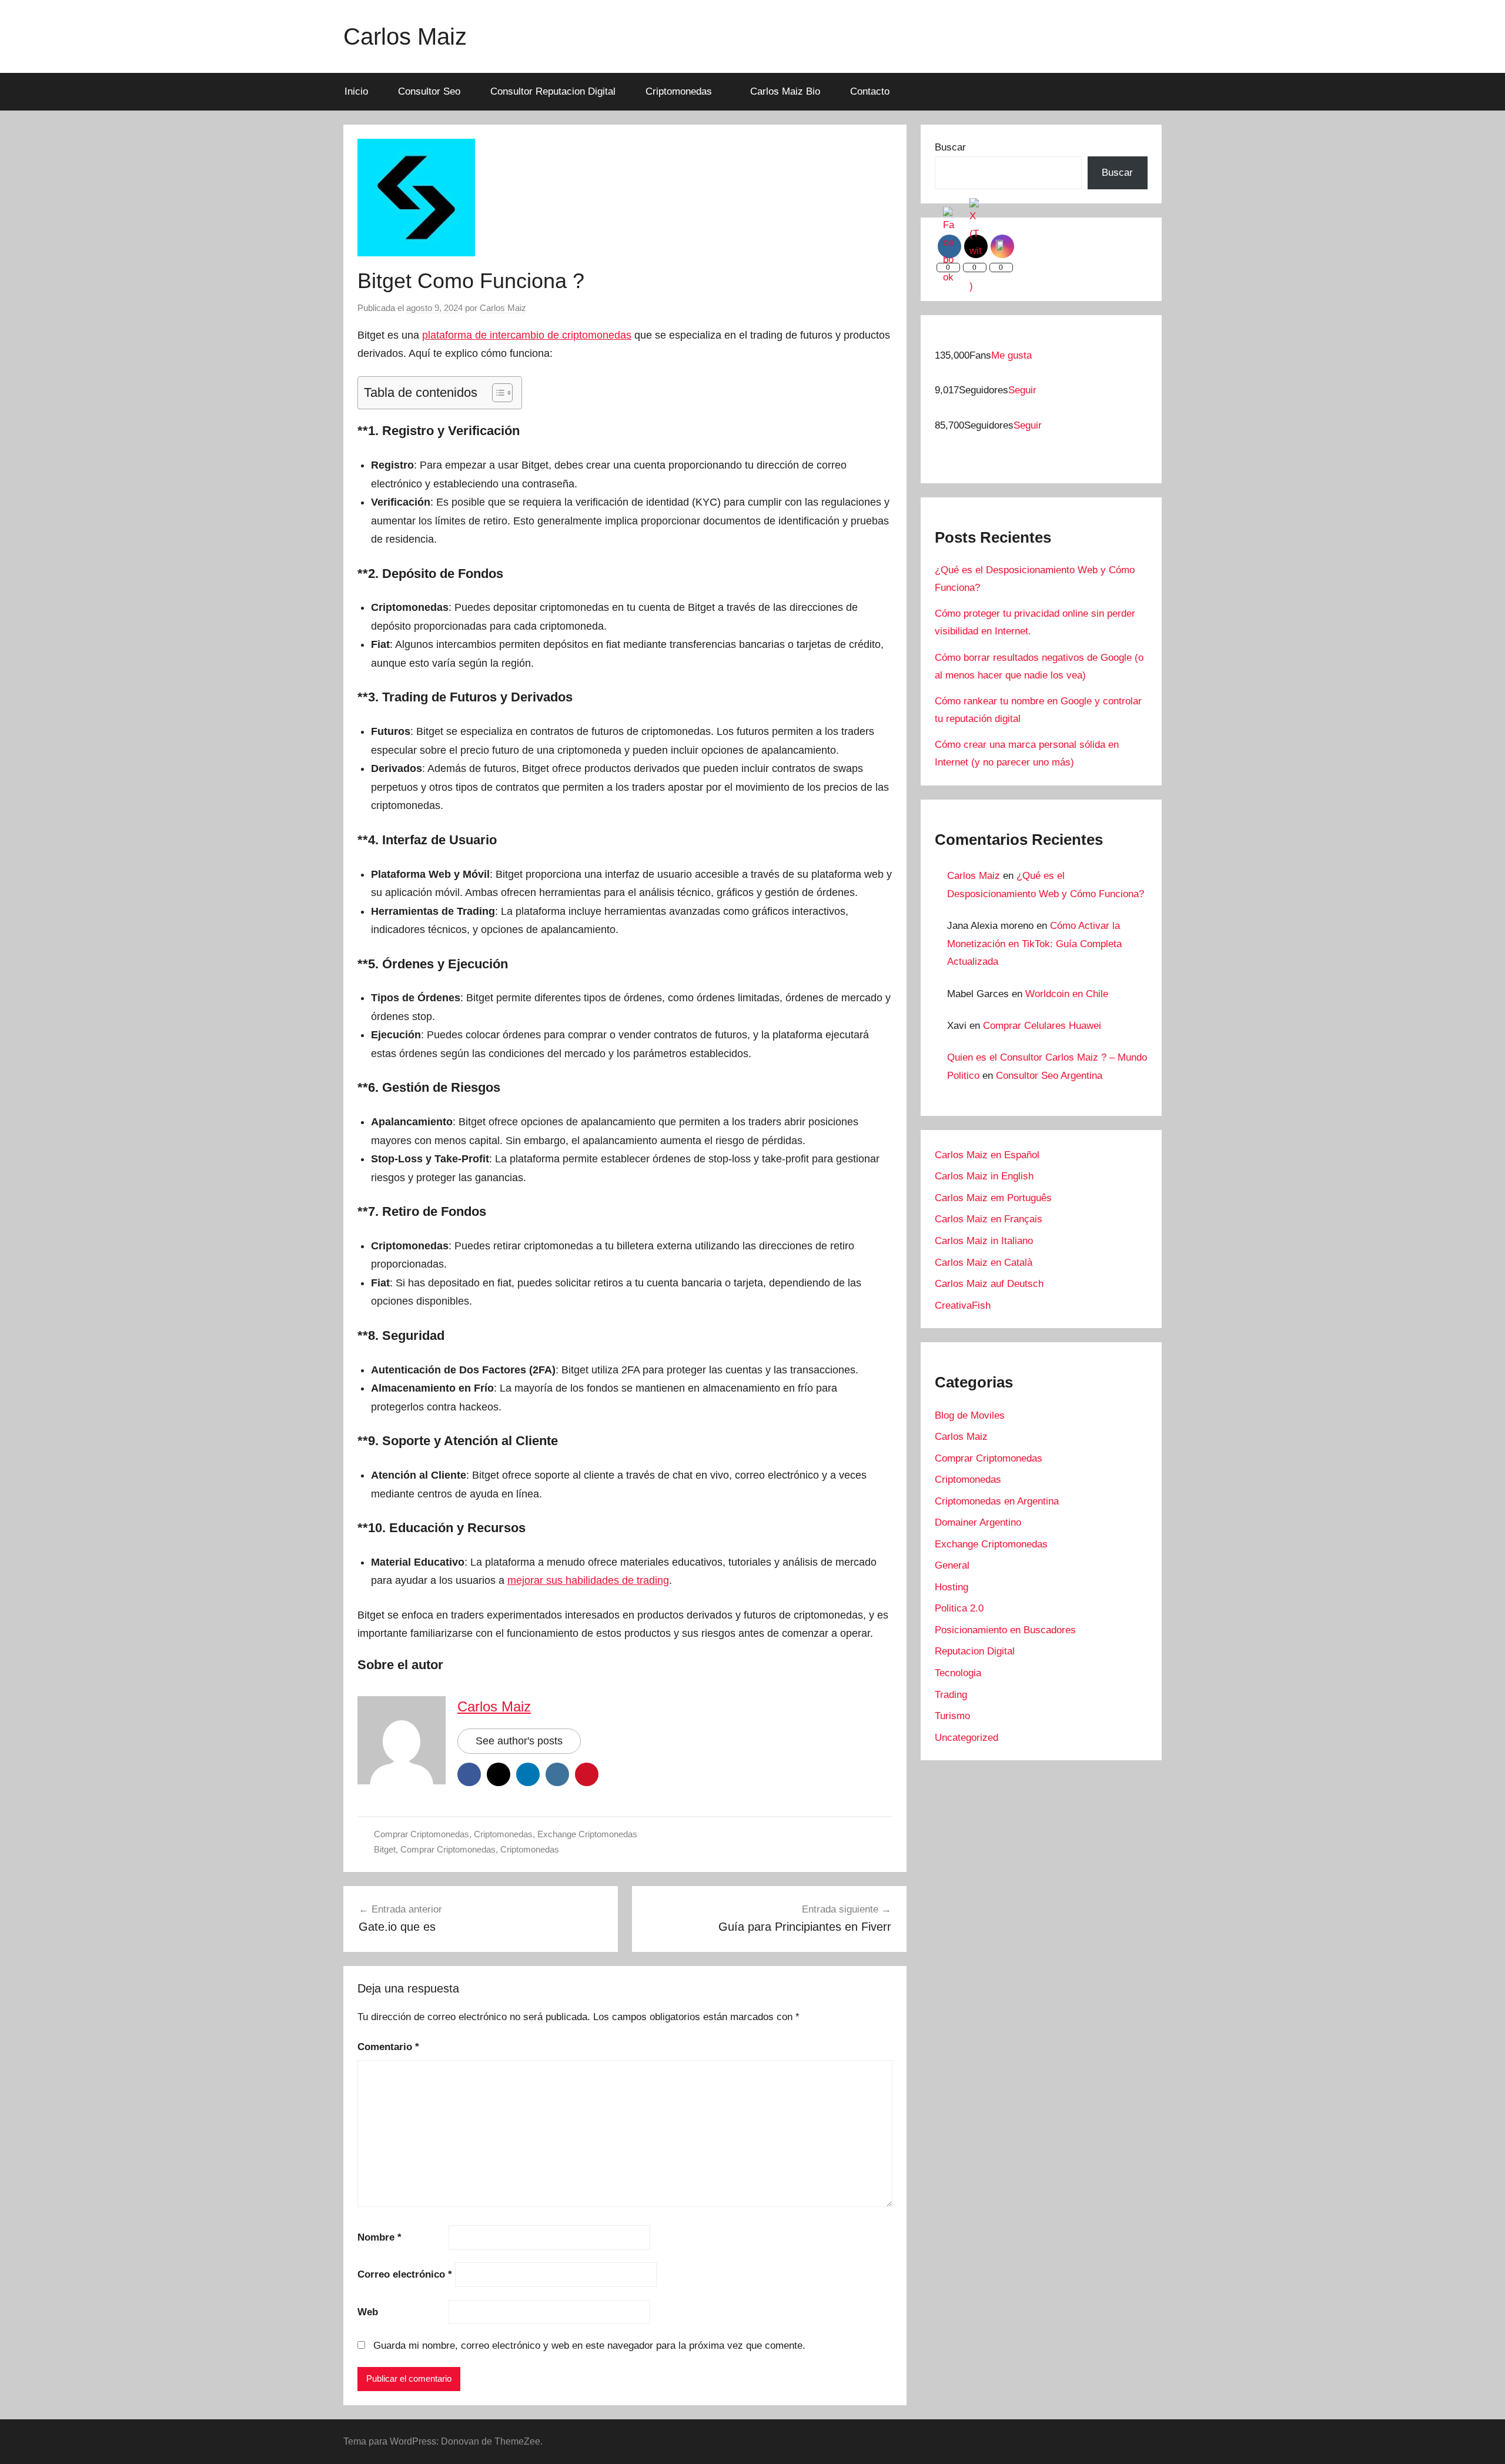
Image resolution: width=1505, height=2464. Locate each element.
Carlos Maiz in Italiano (984, 1241)
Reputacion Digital (975, 1651)
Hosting (952, 1587)
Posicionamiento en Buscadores (1005, 1630)
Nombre (379, 2237)
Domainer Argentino (978, 1522)
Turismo (952, 1716)
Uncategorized (966, 1738)
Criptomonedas (679, 91)
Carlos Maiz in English (984, 1176)
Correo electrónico (405, 2274)
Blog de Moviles (970, 1415)
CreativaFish (963, 1305)
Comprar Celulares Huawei (1042, 1026)
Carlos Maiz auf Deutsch (989, 1284)
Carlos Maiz (405, 36)
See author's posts (519, 1741)
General (952, 1565)
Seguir (1022, 390)
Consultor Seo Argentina (1049, 1076)
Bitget (385, 1849)
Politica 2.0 (959, 1608)
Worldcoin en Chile (1067, 994)
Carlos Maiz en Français (989, 1219)
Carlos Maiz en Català (984, 1263)
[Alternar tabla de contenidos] (496, 393)
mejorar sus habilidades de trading (588, 1580)
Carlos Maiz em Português (993, 1198)
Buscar (950, 147)
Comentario (388, 2047)
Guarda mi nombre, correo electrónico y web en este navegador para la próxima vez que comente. (589, 2346)
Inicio (356, 91)
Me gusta (1011, 355)
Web (368, 2312)
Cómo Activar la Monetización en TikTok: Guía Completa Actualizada (1034, 944)
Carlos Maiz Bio (785, 91)
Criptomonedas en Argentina (997, 1501)
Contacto (870, 91)
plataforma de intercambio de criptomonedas (527, 335)
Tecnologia (958, 1673)
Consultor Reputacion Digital (553, 91)
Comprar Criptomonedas (422, 1834)
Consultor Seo (429, 91)
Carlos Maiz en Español (987, 1155)
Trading (951, 1695)
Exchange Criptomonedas (587, 1834)
